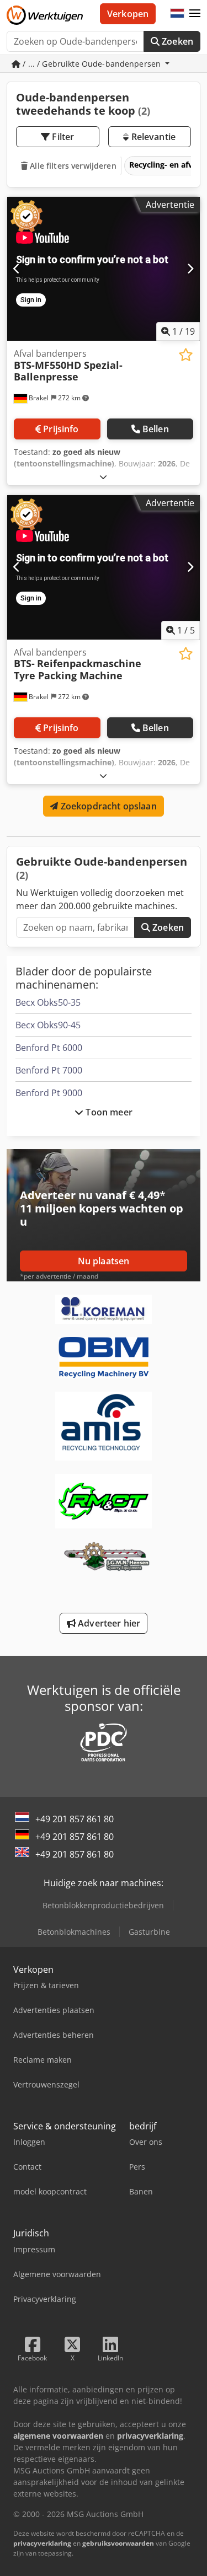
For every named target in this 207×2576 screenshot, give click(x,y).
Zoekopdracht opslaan (107, 806)
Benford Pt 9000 (49, 1093)
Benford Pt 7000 (49, 1070)
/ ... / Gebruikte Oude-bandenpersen (92, 64)
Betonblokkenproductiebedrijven (103, 1905)
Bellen (156, 429)
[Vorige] (17, 269)
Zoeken (176, 41)
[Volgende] (190, 269)
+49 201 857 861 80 (75, 1819)
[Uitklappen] (103, 477)
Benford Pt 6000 (49, 1048)
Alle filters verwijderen (72, 166)
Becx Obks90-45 (48, 1025)
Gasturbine (149, 1932)
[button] (195, 14)
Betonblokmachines (74, 1932)
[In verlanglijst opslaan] (186, 355)
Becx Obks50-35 (48, 1002)
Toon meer (108, 1112)
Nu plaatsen (104, 1261)
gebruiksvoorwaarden (118, 2543)
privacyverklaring (42, 2543)
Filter (62, 137)
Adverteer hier (108, 1623)
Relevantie (152, 137)
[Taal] (177, 14)
